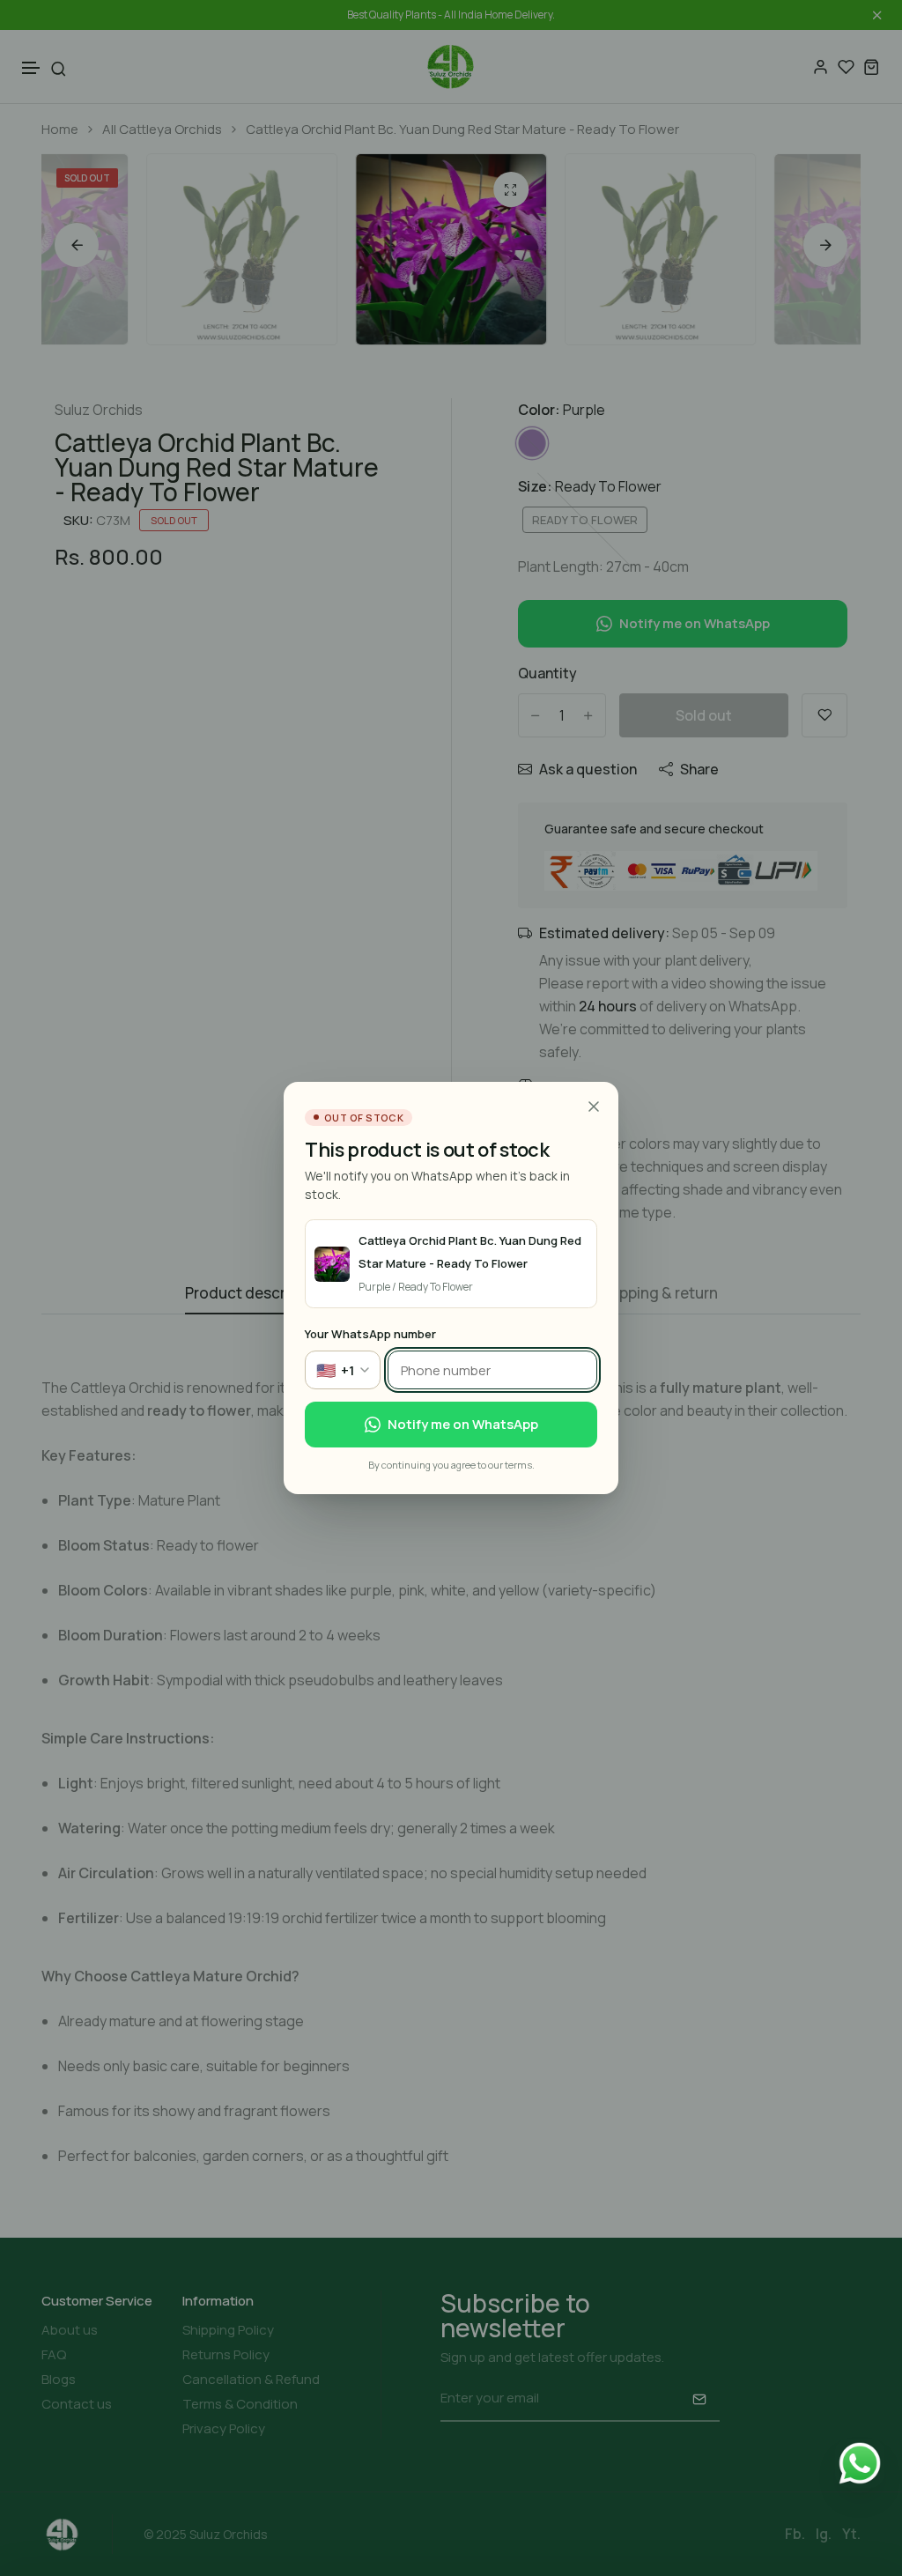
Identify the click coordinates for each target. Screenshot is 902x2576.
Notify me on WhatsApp (463, 1424)
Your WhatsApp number (370, 1334)
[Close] (594, 1107)
